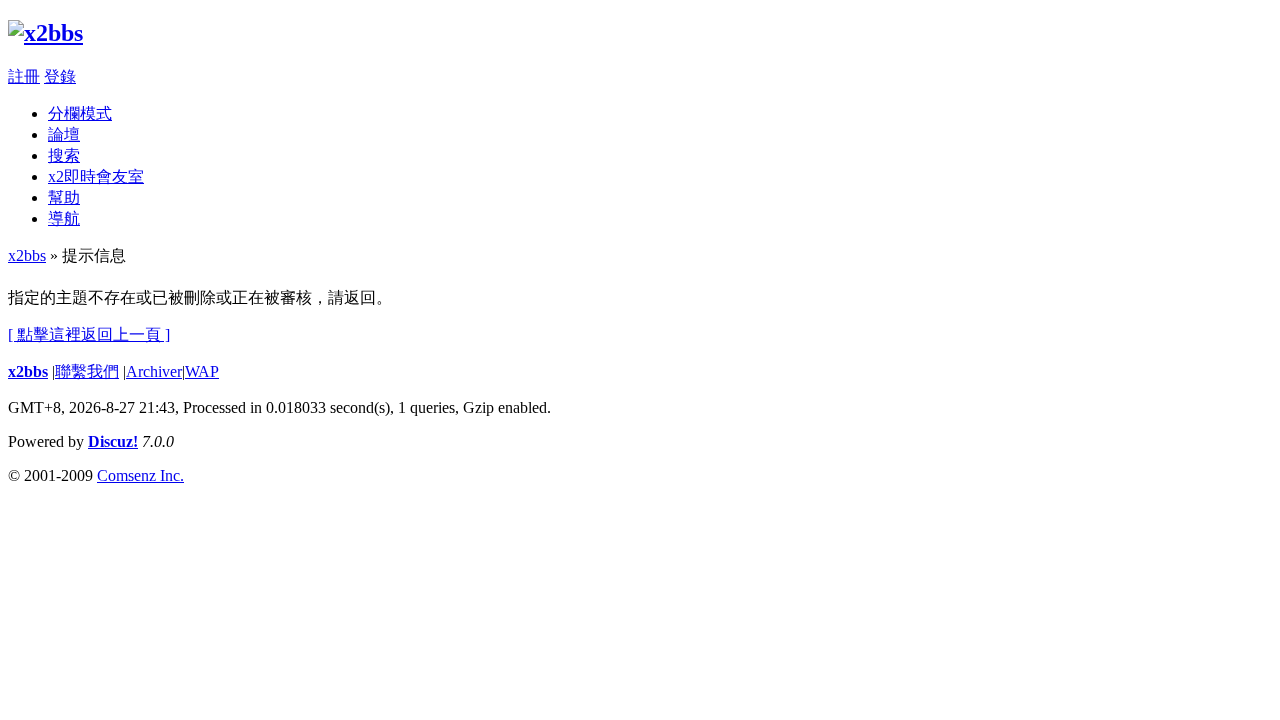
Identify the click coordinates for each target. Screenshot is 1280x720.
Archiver (154, 371)
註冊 (24, 76)
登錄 (60, 76)
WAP (202, 371)
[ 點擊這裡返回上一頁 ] (89, 334)
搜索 (64, 155)
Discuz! (113, 441)
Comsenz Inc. (140, 475)
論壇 (64, 134)
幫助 (64, 197)
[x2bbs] (45, 33)
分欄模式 (80, 113)
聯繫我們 (87, 371)
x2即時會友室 (96, 176)
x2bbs (27, 255)
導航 (64, 218)
